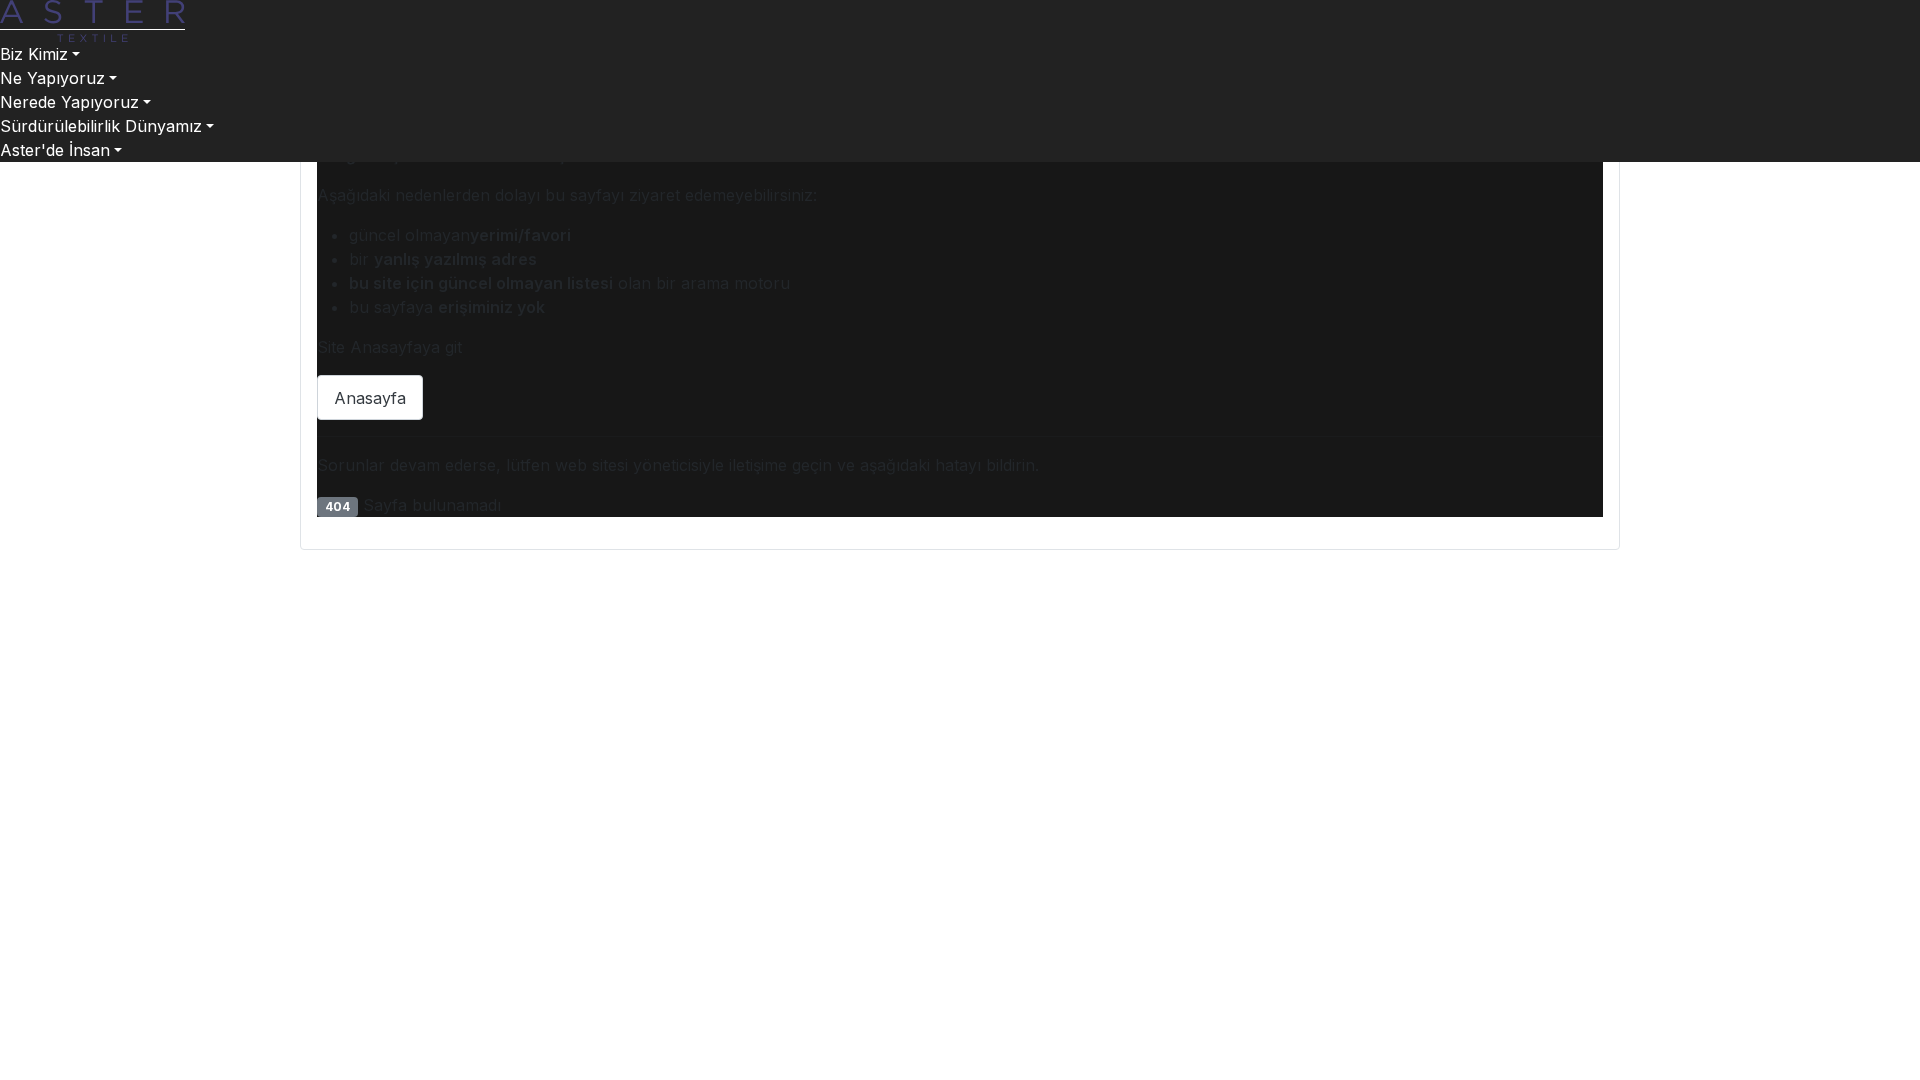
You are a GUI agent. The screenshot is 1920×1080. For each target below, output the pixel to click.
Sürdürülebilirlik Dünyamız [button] (101, 126)
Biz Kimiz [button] (34, 54)
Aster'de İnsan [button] (55, 150)
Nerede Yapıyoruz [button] (69, 102)
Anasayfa (370, 398)
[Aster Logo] (92, 19)
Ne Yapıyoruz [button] (52, 78)
